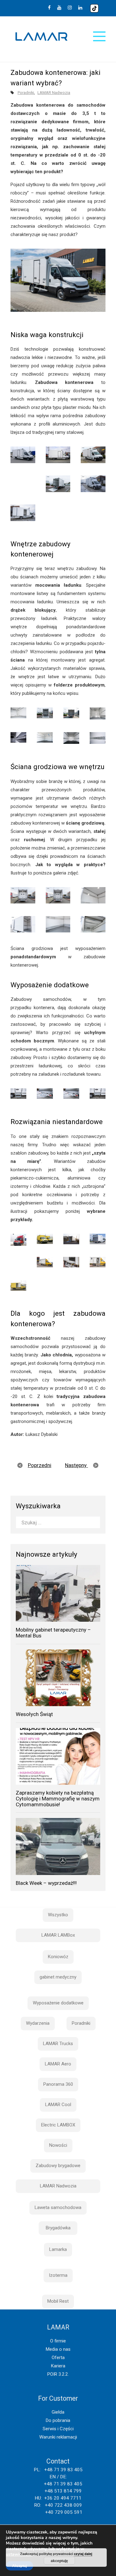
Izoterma (58, 2275)
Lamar (41, 37)
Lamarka (58, 2249)
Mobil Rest (58, 2301)
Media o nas (58, 2349)
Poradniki (26, 93)
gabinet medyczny (58, 1977)
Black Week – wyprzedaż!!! (46, 1883)
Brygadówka (58, 2228)
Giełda (58, 2412)
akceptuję (59, 2561)
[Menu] (99, 36)
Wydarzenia (38, 2023)
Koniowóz (58, 1957)
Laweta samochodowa (58, 2207)
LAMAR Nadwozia (54, 93)
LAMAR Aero (58, 2064)
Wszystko (58, 1915)
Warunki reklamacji (58, 2437)
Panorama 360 (58, 2084)
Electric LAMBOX (58, 2125)
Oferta (58, 2358)
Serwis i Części (58, 2429)
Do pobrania (58, 2420)
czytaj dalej (83, 2554)
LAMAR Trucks (58, 2044)
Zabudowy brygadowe (58, 2166)
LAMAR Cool (58, 2105)
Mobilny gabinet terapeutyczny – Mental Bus (53, 1633)
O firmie (58, 2341)
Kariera (58, 2366)
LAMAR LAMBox (58, 1935)
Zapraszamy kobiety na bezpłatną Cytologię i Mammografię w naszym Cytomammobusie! (58, 1798)
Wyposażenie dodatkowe (58, 2003)
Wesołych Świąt (34, 1714)
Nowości (58, 2145)
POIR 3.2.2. (58, 2374)
